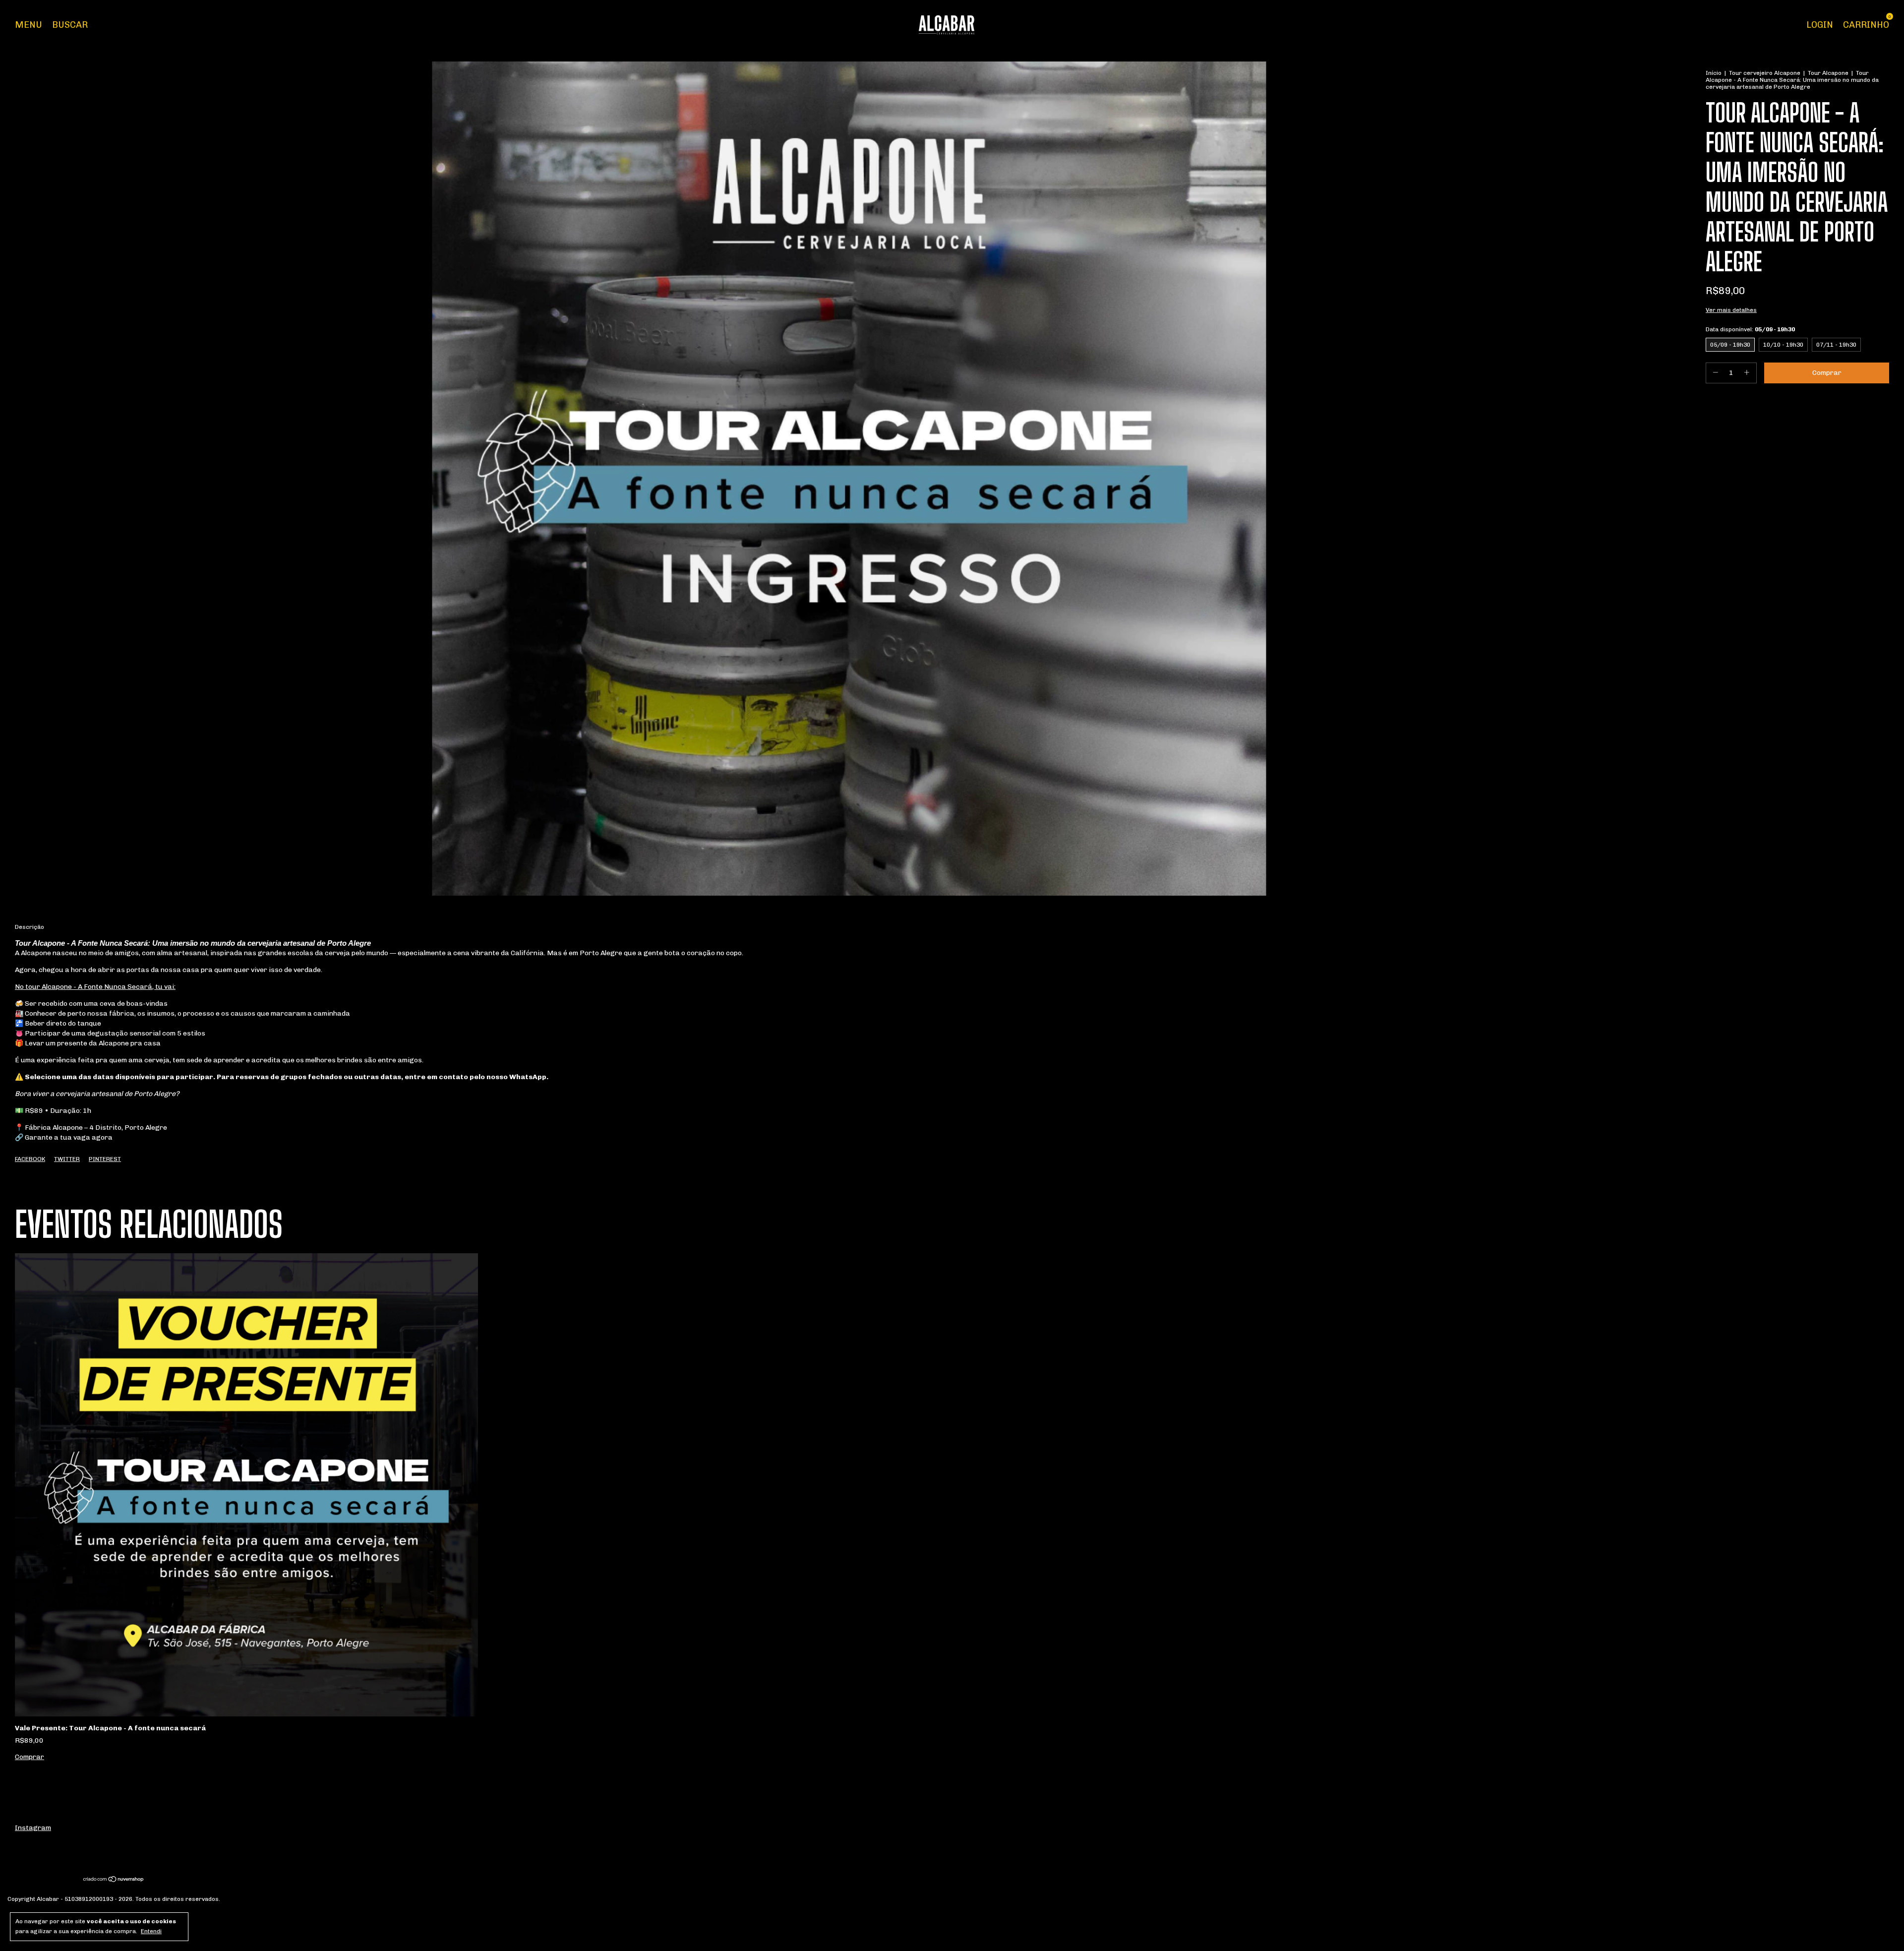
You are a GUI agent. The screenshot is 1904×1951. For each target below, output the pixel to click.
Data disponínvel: (1750, 329)
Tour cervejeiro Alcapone (1765, 73)
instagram (33, 1828)
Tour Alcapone (1829, 73)
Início (1714, 73)
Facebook (30, 1159)
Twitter (67, 1159)
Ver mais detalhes (1731, 310)
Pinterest (105, 1159)
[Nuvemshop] (114, 1880)
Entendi (151, 1931)
